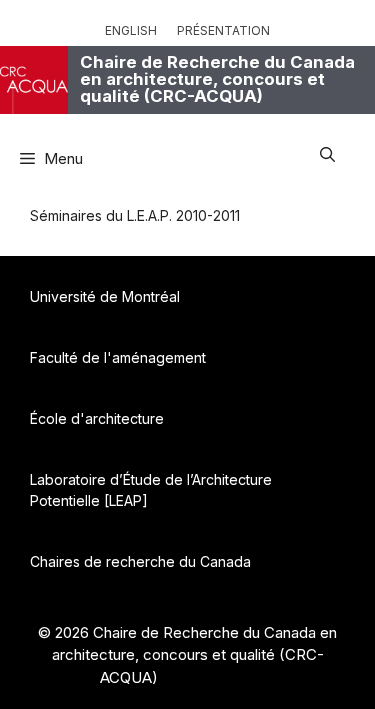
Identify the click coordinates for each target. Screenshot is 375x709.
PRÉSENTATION (223, 30)
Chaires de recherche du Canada (140, 561)
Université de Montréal (105, 296)
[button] (327, 151)
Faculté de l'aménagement (118, 357)
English (131, 30)
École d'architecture (97, 418)
